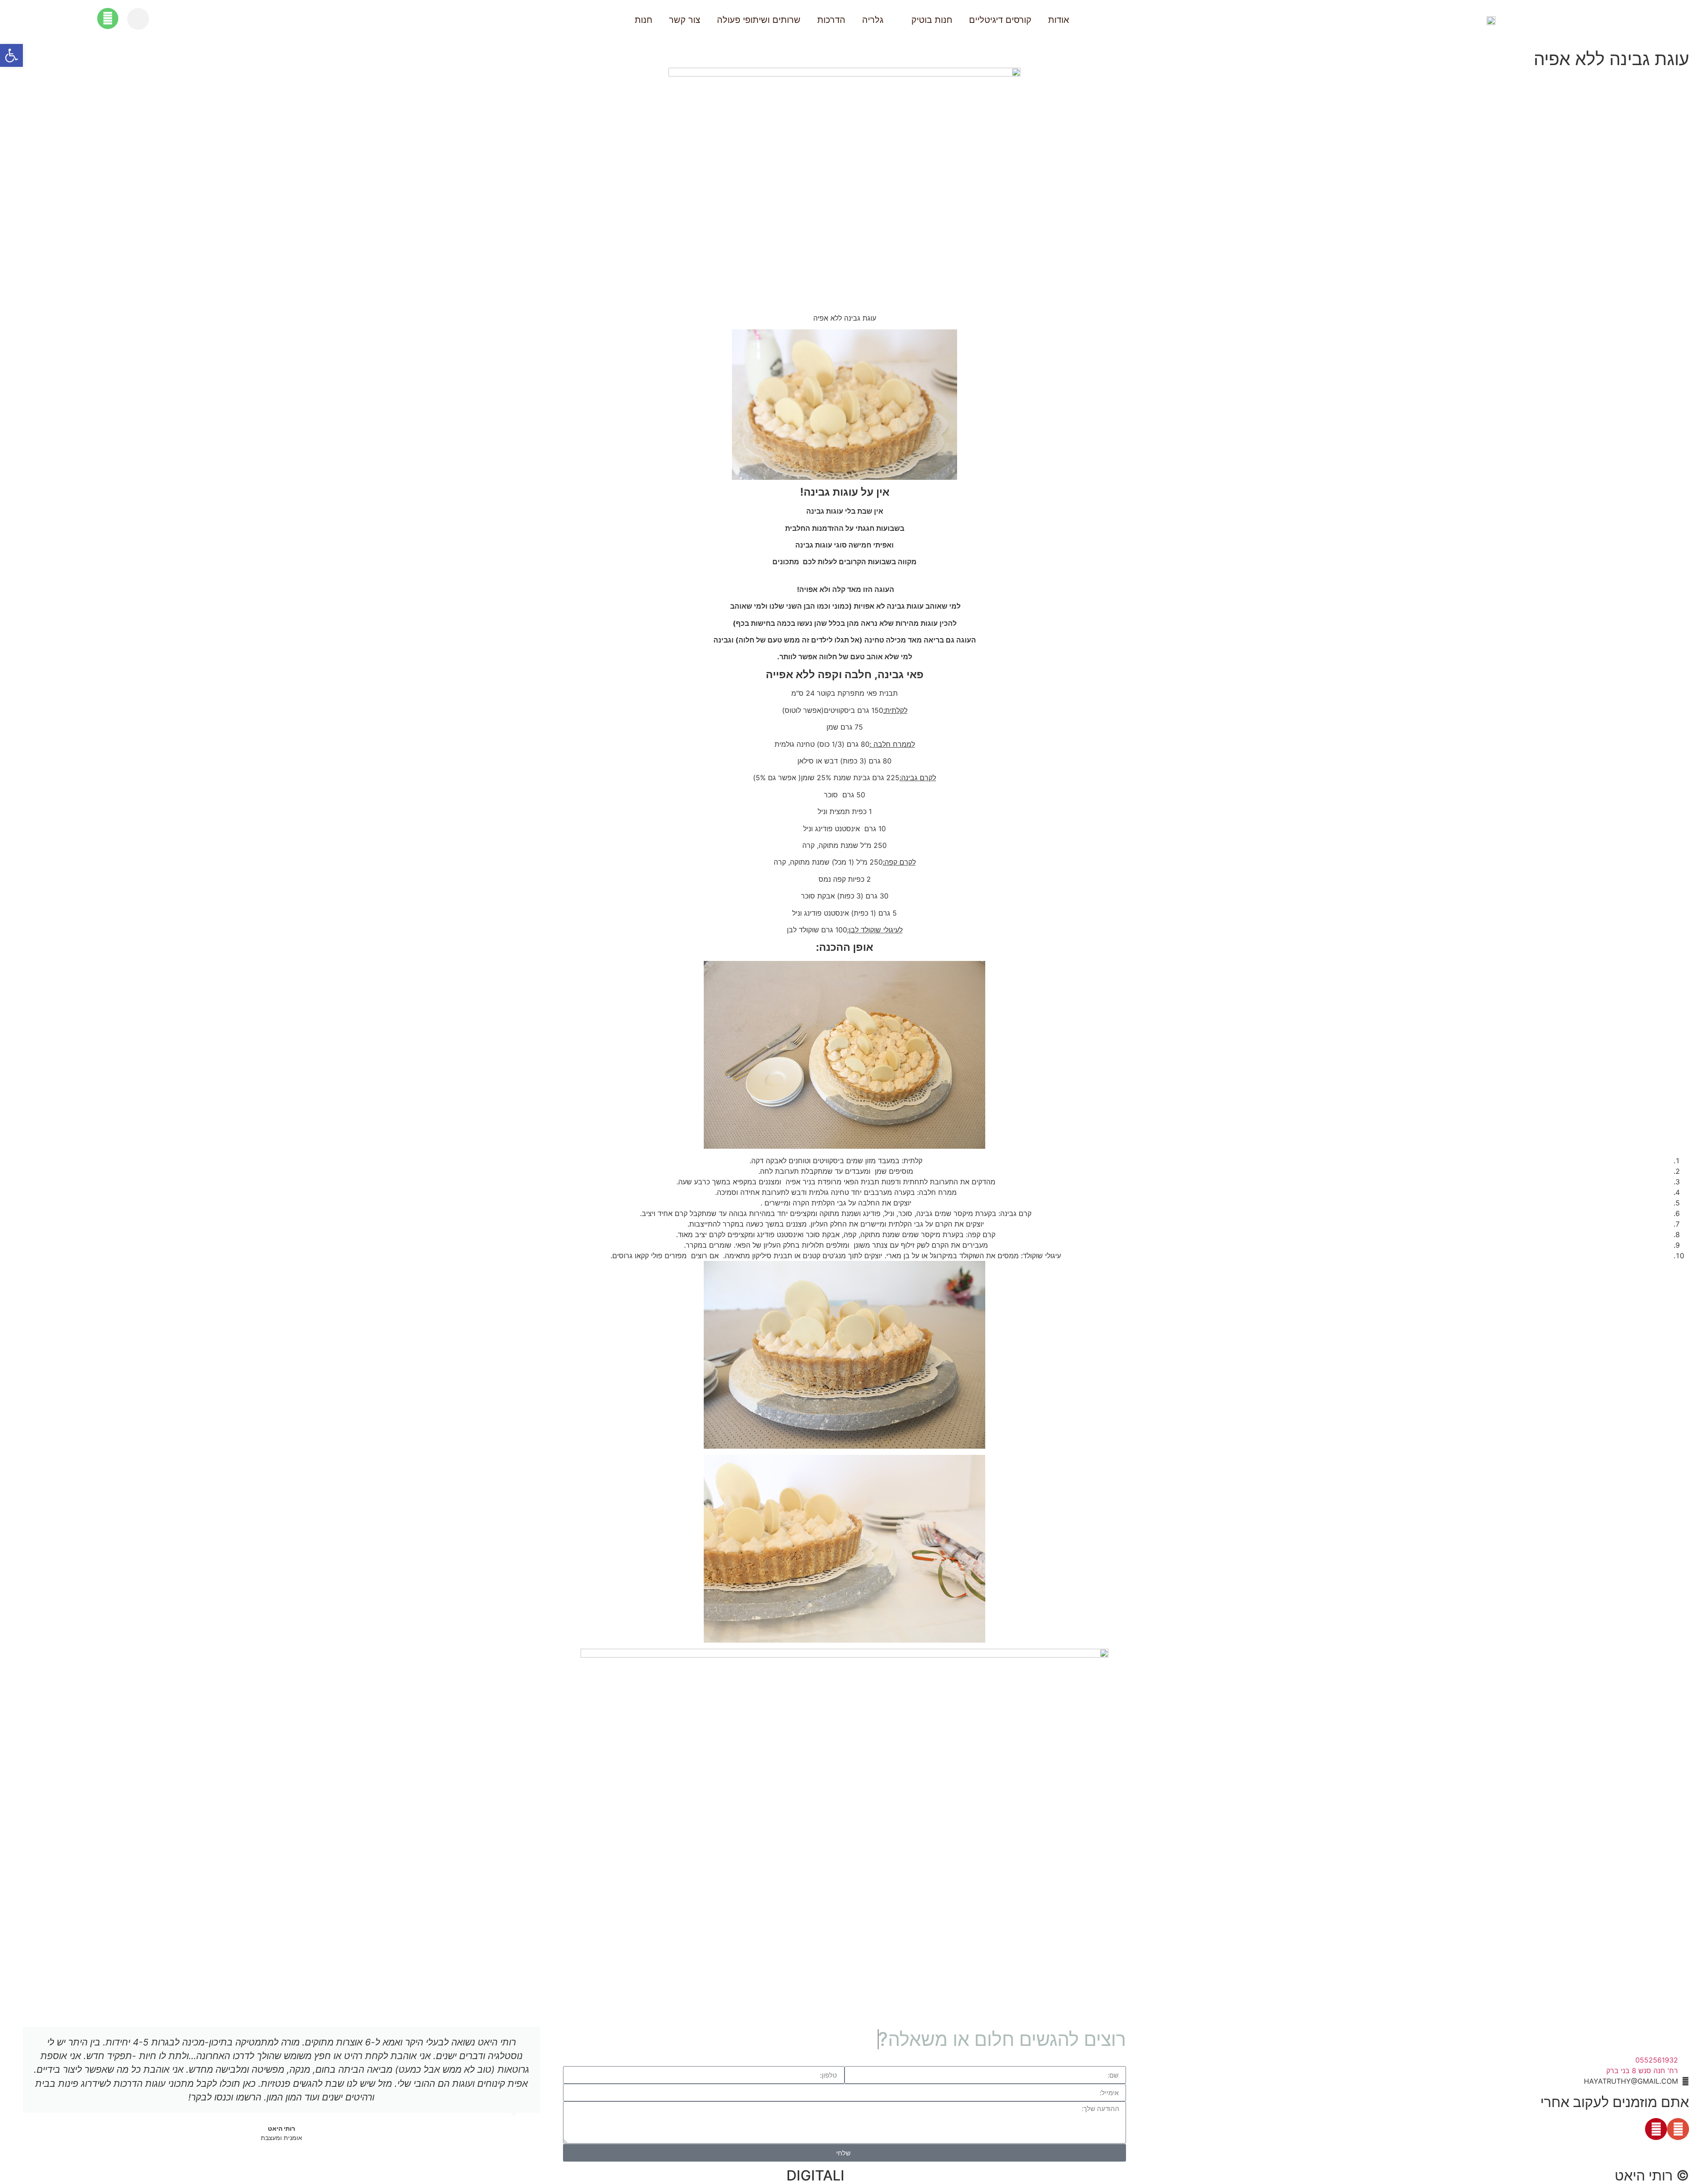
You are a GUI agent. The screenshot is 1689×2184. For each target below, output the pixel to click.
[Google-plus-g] (1678, 2129)
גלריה (873, 20)
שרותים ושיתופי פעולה (759, 20)
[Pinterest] (1656, 2129)
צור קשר (685, 20)
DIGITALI (815, 2175)
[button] (138, 19)
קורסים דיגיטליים (1000, 20)
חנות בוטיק (932, 20)
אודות (1059, 20)
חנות (643, 20)
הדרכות (831, 20)
